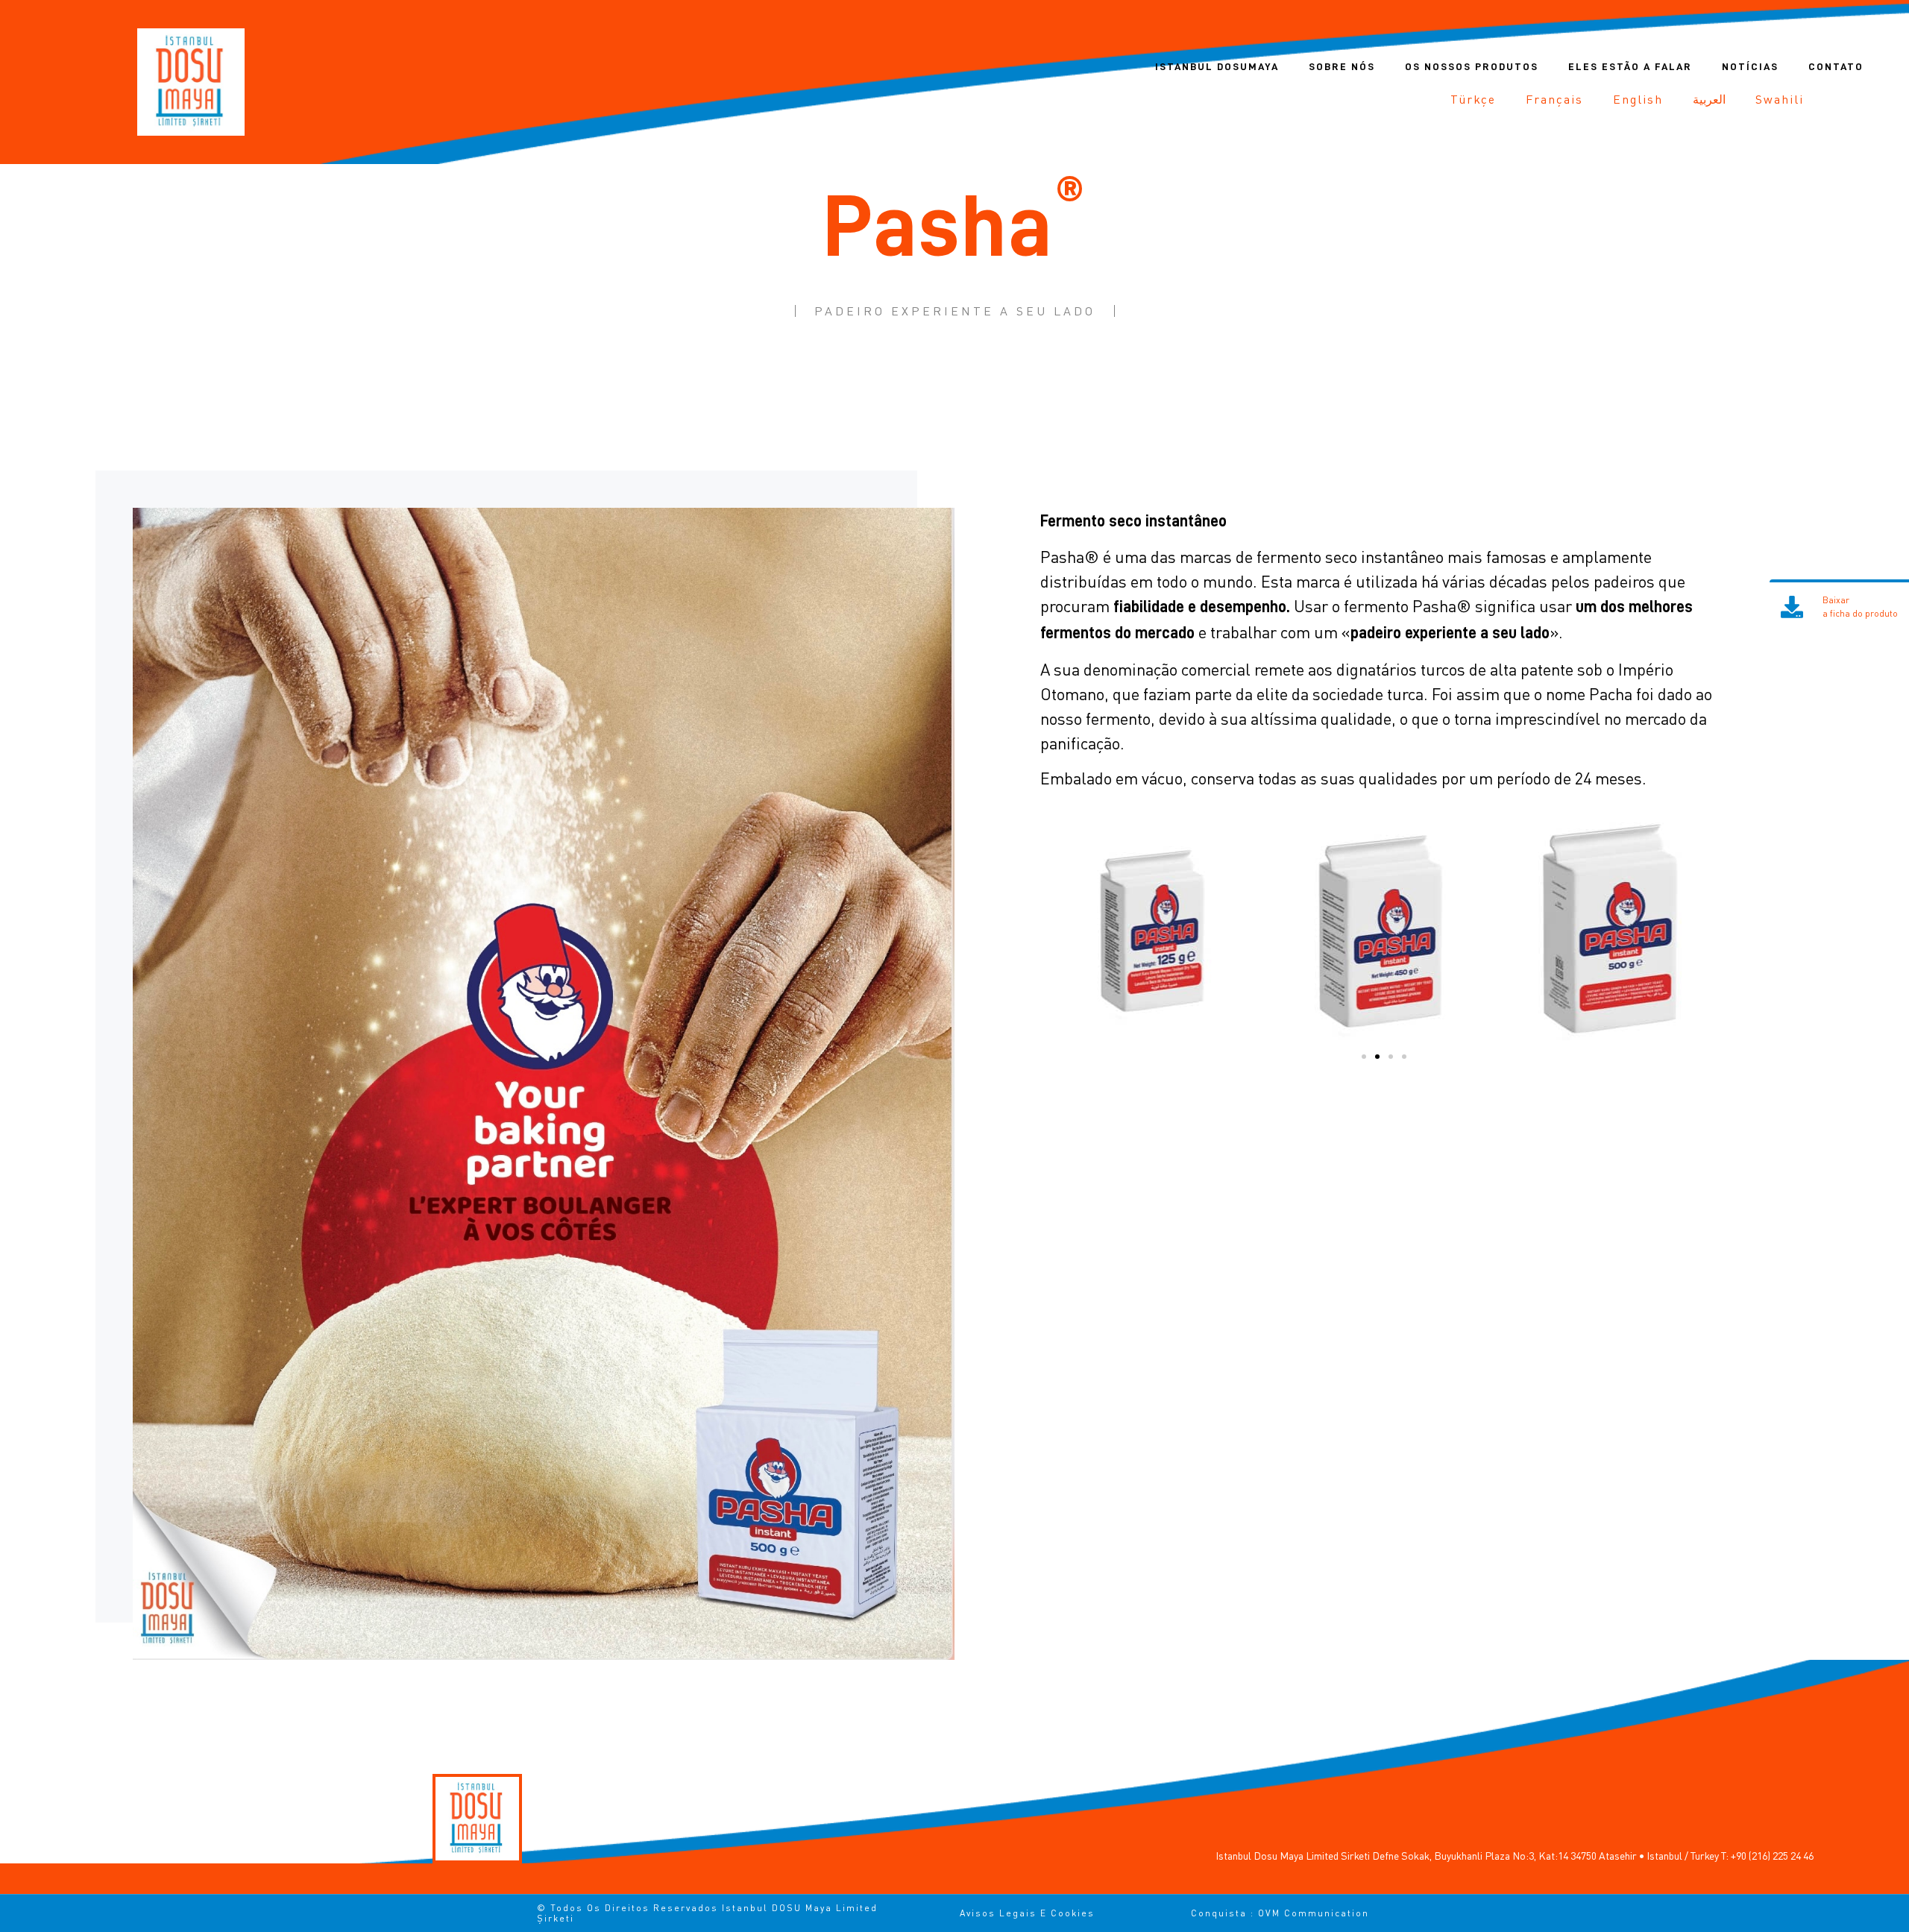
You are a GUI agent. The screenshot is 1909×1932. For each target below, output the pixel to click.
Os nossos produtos (1472, 66)
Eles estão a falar (1630, 66)
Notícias (1750, 66)
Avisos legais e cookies (1027, 1913)
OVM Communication (1314, 1913)
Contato (1836, 66)
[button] (1364, 1057)
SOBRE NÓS (1342, 66)
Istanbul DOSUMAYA (1217, 66)
